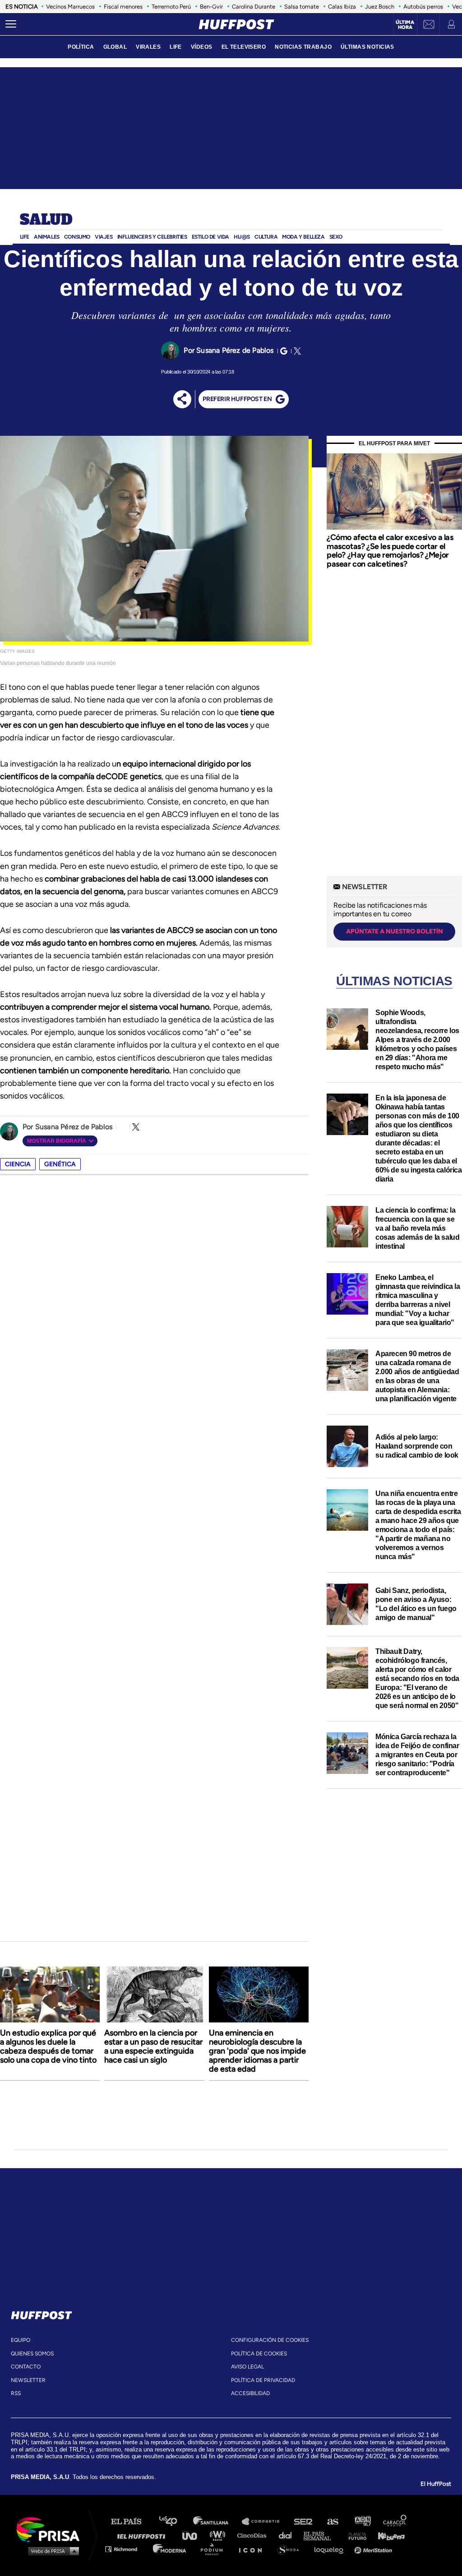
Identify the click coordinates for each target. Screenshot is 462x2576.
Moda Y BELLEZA (303, 237)
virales (148, 47)
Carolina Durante (254, 7)
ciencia (18, 1164)
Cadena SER (304, 2522)
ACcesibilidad (250, 2393)
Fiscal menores (123, 7)
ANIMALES (47, 237)
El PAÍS (132, 2522)
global (115, 47)
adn (362, 2522)
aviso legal (247, 2367)
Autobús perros (423, 7)
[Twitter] (296, 351)
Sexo (336, 237)
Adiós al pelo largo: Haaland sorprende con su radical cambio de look (417, 1446)
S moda (291, 2549)
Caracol (395, 2522)
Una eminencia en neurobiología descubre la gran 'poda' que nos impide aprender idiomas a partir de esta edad (257, 2051)
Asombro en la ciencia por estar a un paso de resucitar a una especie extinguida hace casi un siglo (153, 2046)
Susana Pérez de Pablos (235, 350)
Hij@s (242, 237)
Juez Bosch (380, 7)
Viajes (104, 237)
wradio (219, 2535)
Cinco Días (254, 2535)
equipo (21, 2340)
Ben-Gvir (211, 7)
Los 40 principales (175, 2522)
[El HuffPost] (236, 24)
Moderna (170, 2549)
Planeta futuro (355, 2535)
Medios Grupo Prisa (51, 2551)
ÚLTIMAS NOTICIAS (367, 47)
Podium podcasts (215, 2549)
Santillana (217, 2522)
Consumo (77, 237)
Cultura (266, 237)
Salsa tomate (302, 7)
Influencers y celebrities (152, 237)
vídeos (202, 47)
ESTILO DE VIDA (210, 237)
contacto (26, 2367)
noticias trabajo (303, 47)
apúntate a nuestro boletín (395, 931)
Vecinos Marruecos (70, 7)
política (81, 47)
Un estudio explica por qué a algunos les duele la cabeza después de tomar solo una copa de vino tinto (48, 2046)
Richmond (126, 2549)
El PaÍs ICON (254, 2549)
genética (60, 1164)
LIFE (176, 47)
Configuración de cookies (270, 2340)
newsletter (28, 2380)
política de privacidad (263, 2380)
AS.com (332, 2522)
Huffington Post (143, 2535)
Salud (46, 220)
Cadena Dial (288, 2535)
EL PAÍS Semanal (321, 2535)
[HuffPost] (42, 2313)
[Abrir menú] (11, 24)
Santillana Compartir (265, 2522)
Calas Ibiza (342, 7)
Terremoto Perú (171, 7)
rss (16, 2393)
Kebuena (387, 2535)
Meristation (374, 2549)
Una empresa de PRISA (51, 2529)
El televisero (244, 47)
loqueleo (331, 2549)
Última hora (405, 25)
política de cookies (259, 2354)
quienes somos (32, 2354)
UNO (194, 2535)
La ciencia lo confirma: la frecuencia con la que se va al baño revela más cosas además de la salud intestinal (417, 1228)
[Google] (282, 351)
